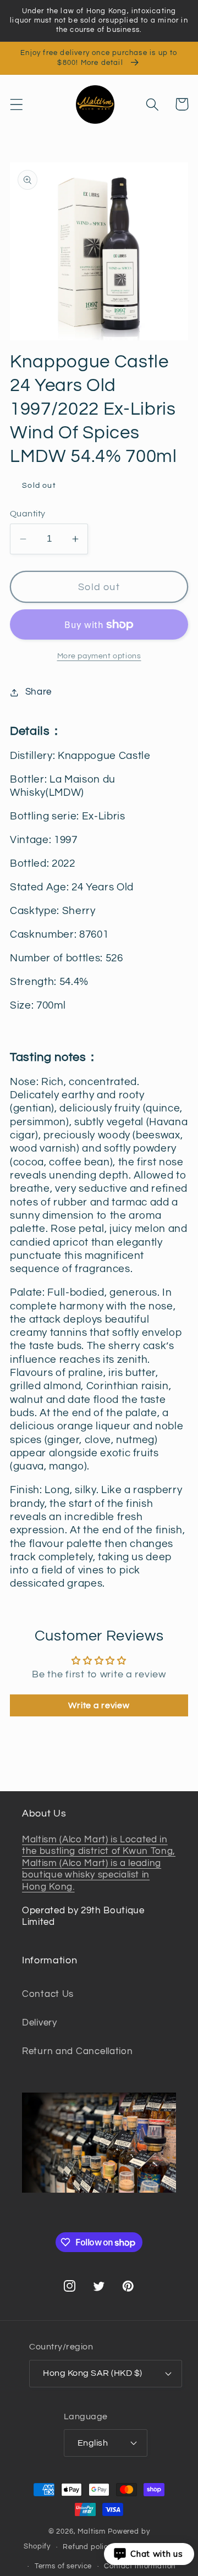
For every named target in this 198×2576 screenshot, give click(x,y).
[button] (17, 104)
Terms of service (63, 2566)
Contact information (140, 2566)
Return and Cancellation (78, 2051)
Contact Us (48, 1994)
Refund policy (87, 2547)
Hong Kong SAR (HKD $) (92, 2373)
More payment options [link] (99, 656)
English (93, 2443)
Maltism (92, 2531)
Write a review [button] (99, 1705)
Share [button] (38, 692)
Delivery (40, 2023)
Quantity (28, 514)
